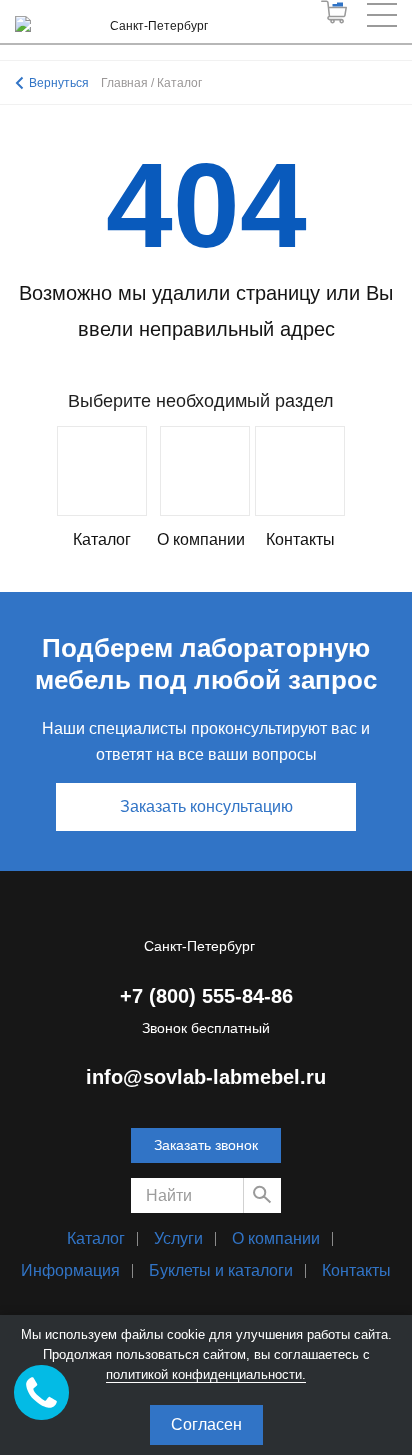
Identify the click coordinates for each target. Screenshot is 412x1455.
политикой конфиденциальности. (206, 1374)
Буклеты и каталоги (221, 1270)
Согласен (206, 1424)
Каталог (96, 1238)
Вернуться (59, 83)
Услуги (178, 1238)
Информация (70, 1270)
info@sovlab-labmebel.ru (206, 1077)
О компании (276, 1238)
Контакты (356, 1270)
